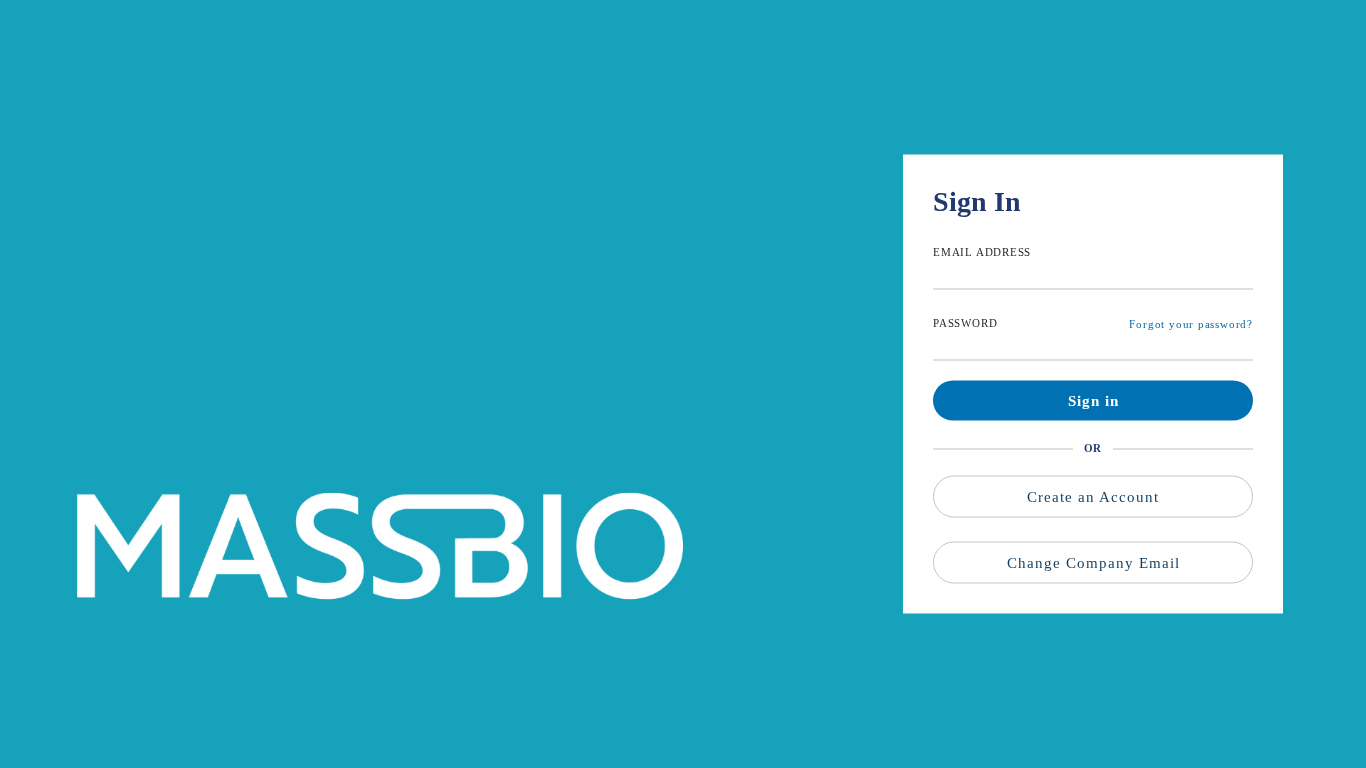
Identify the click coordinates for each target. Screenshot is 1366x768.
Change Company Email (1093, 563)
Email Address (982, 252)
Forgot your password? (1191, 324)
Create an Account (1093, 497)
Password (965, 323)
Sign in (1093, 401)
